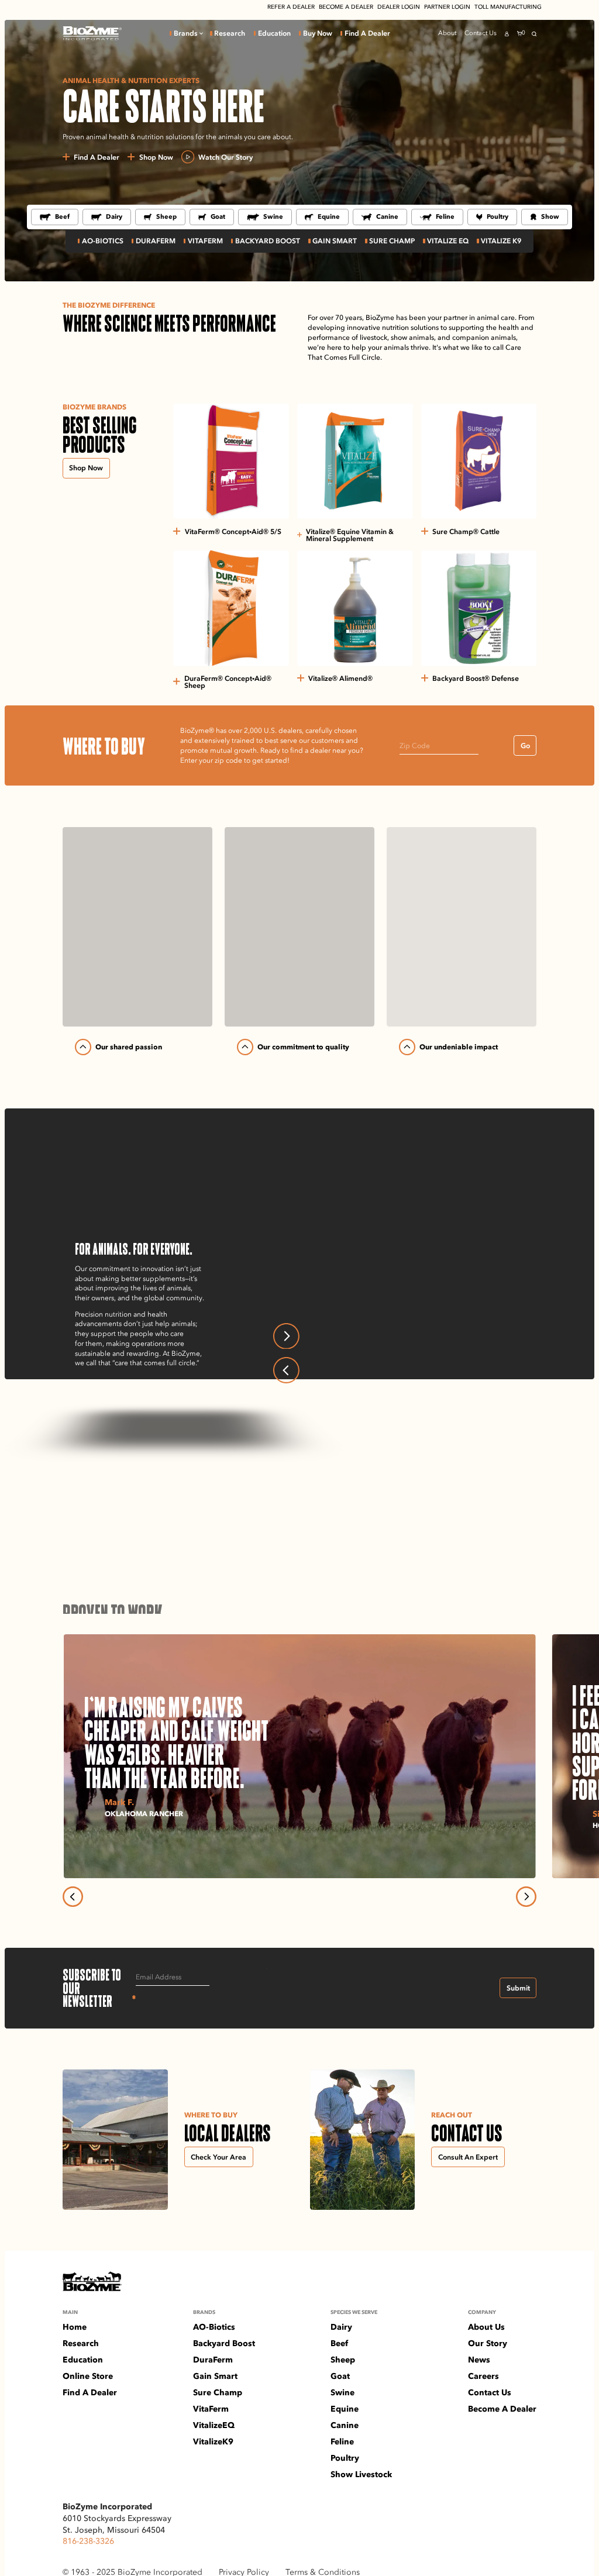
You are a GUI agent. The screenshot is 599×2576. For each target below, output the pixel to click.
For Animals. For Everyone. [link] (372, 1285)
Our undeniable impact (459, 1047)
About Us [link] (486, 2327)
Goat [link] (218, 216)
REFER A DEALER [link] (291, 7)
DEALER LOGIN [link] (399, 7)
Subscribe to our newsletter (99, 1988)
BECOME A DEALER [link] (346, 7)
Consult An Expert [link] (468, 2157)
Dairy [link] (114, 216)
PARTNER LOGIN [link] (447, 7)
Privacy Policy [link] (244, 2571)
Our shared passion (129, 1047)
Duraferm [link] (156, 241)
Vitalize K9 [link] (501, 241)
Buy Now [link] (318, 33)
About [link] (447, 33)
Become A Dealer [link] (502, 2409)
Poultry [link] (498, 216)
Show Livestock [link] (361, 2474)
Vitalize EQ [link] (448, 241)
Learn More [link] (101, 1380)
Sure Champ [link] (392, 241)
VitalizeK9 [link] (213, 2441)
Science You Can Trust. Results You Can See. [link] (400, 1318)
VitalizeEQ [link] (214, 2425)
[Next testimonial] (526, 1897)
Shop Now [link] (86, 468)
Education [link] (274, 33)
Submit (518, 1988)
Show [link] (550, 216)
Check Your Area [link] (218, 2157)
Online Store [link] (88, 2376)
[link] (92, 33)
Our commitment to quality (303, 1047)
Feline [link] (445, 216)
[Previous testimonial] (73, 1897)
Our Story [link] (488, 2343)
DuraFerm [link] (213, 2360)
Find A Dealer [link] (367, 33)
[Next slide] (286, 1336)
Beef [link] (62, 216)
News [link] (479, 2360)
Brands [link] (186, 33)
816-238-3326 (88, 2539)
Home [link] (75, 2327)
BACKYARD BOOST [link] (268, 241)
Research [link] (230, 33)
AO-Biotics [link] (103, 241)
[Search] (534, 34)
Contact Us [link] (481, 33)
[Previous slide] (286, 1370)
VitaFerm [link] (211, 2409)
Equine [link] (329, 216)
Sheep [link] (166, 216)
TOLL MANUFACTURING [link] (508, 7)
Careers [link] (483, 2376)
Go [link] (525, 745)
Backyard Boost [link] (224, 2343)
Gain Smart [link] (335, 241)
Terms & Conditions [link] (323, 2571)
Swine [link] (273, 216)
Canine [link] (387, 216)
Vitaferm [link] (205, 241)
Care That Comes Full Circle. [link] (374, 1302)
